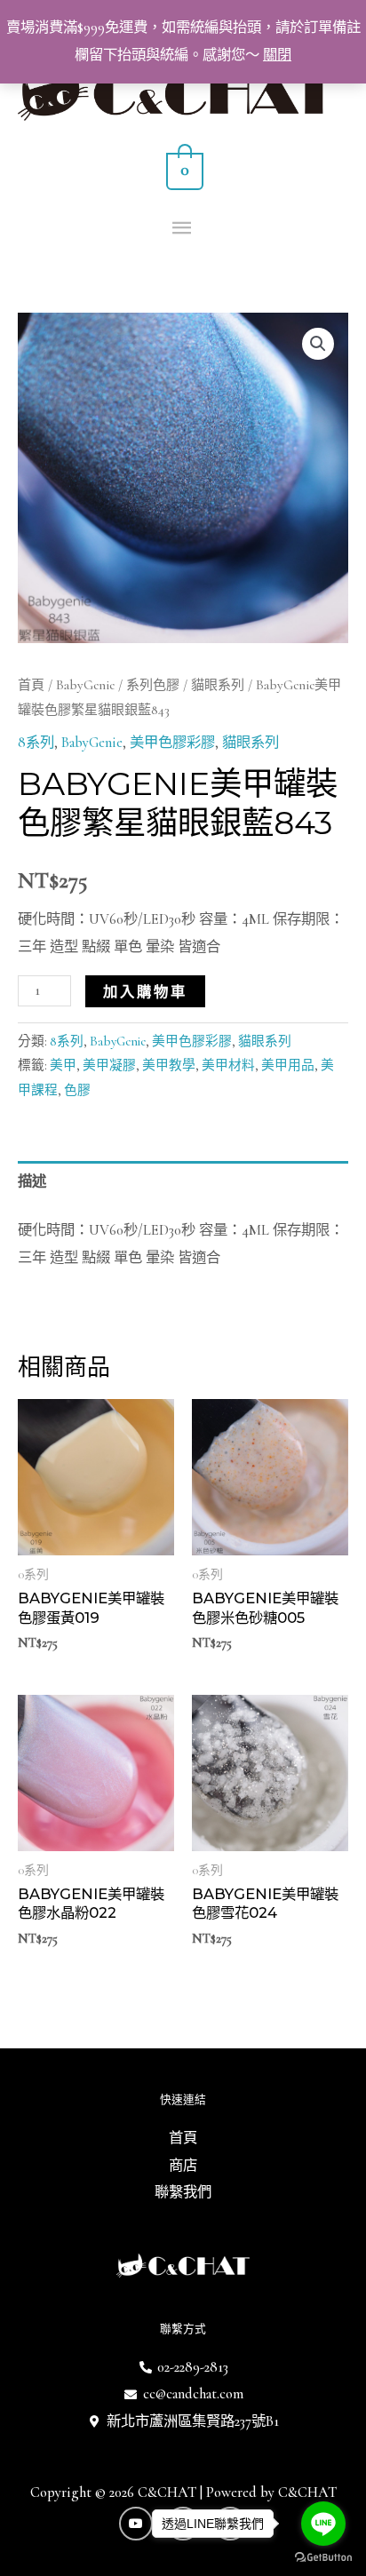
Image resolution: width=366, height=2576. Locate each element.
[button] (318, 344)
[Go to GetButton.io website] (323, 2558)
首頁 (31, 685)
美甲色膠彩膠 (172, 743)
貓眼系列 (218, 685)
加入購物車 (145, 991)
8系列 (36, 743)
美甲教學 (169, 1065)
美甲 (63, 1065)
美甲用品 (288, 1065)
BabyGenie (85, 685)
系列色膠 (153, 685)
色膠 (77, 1090)
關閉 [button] (277, 55)
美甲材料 (228, 1065)
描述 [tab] (32, 1181)
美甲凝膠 (109, 1065)
